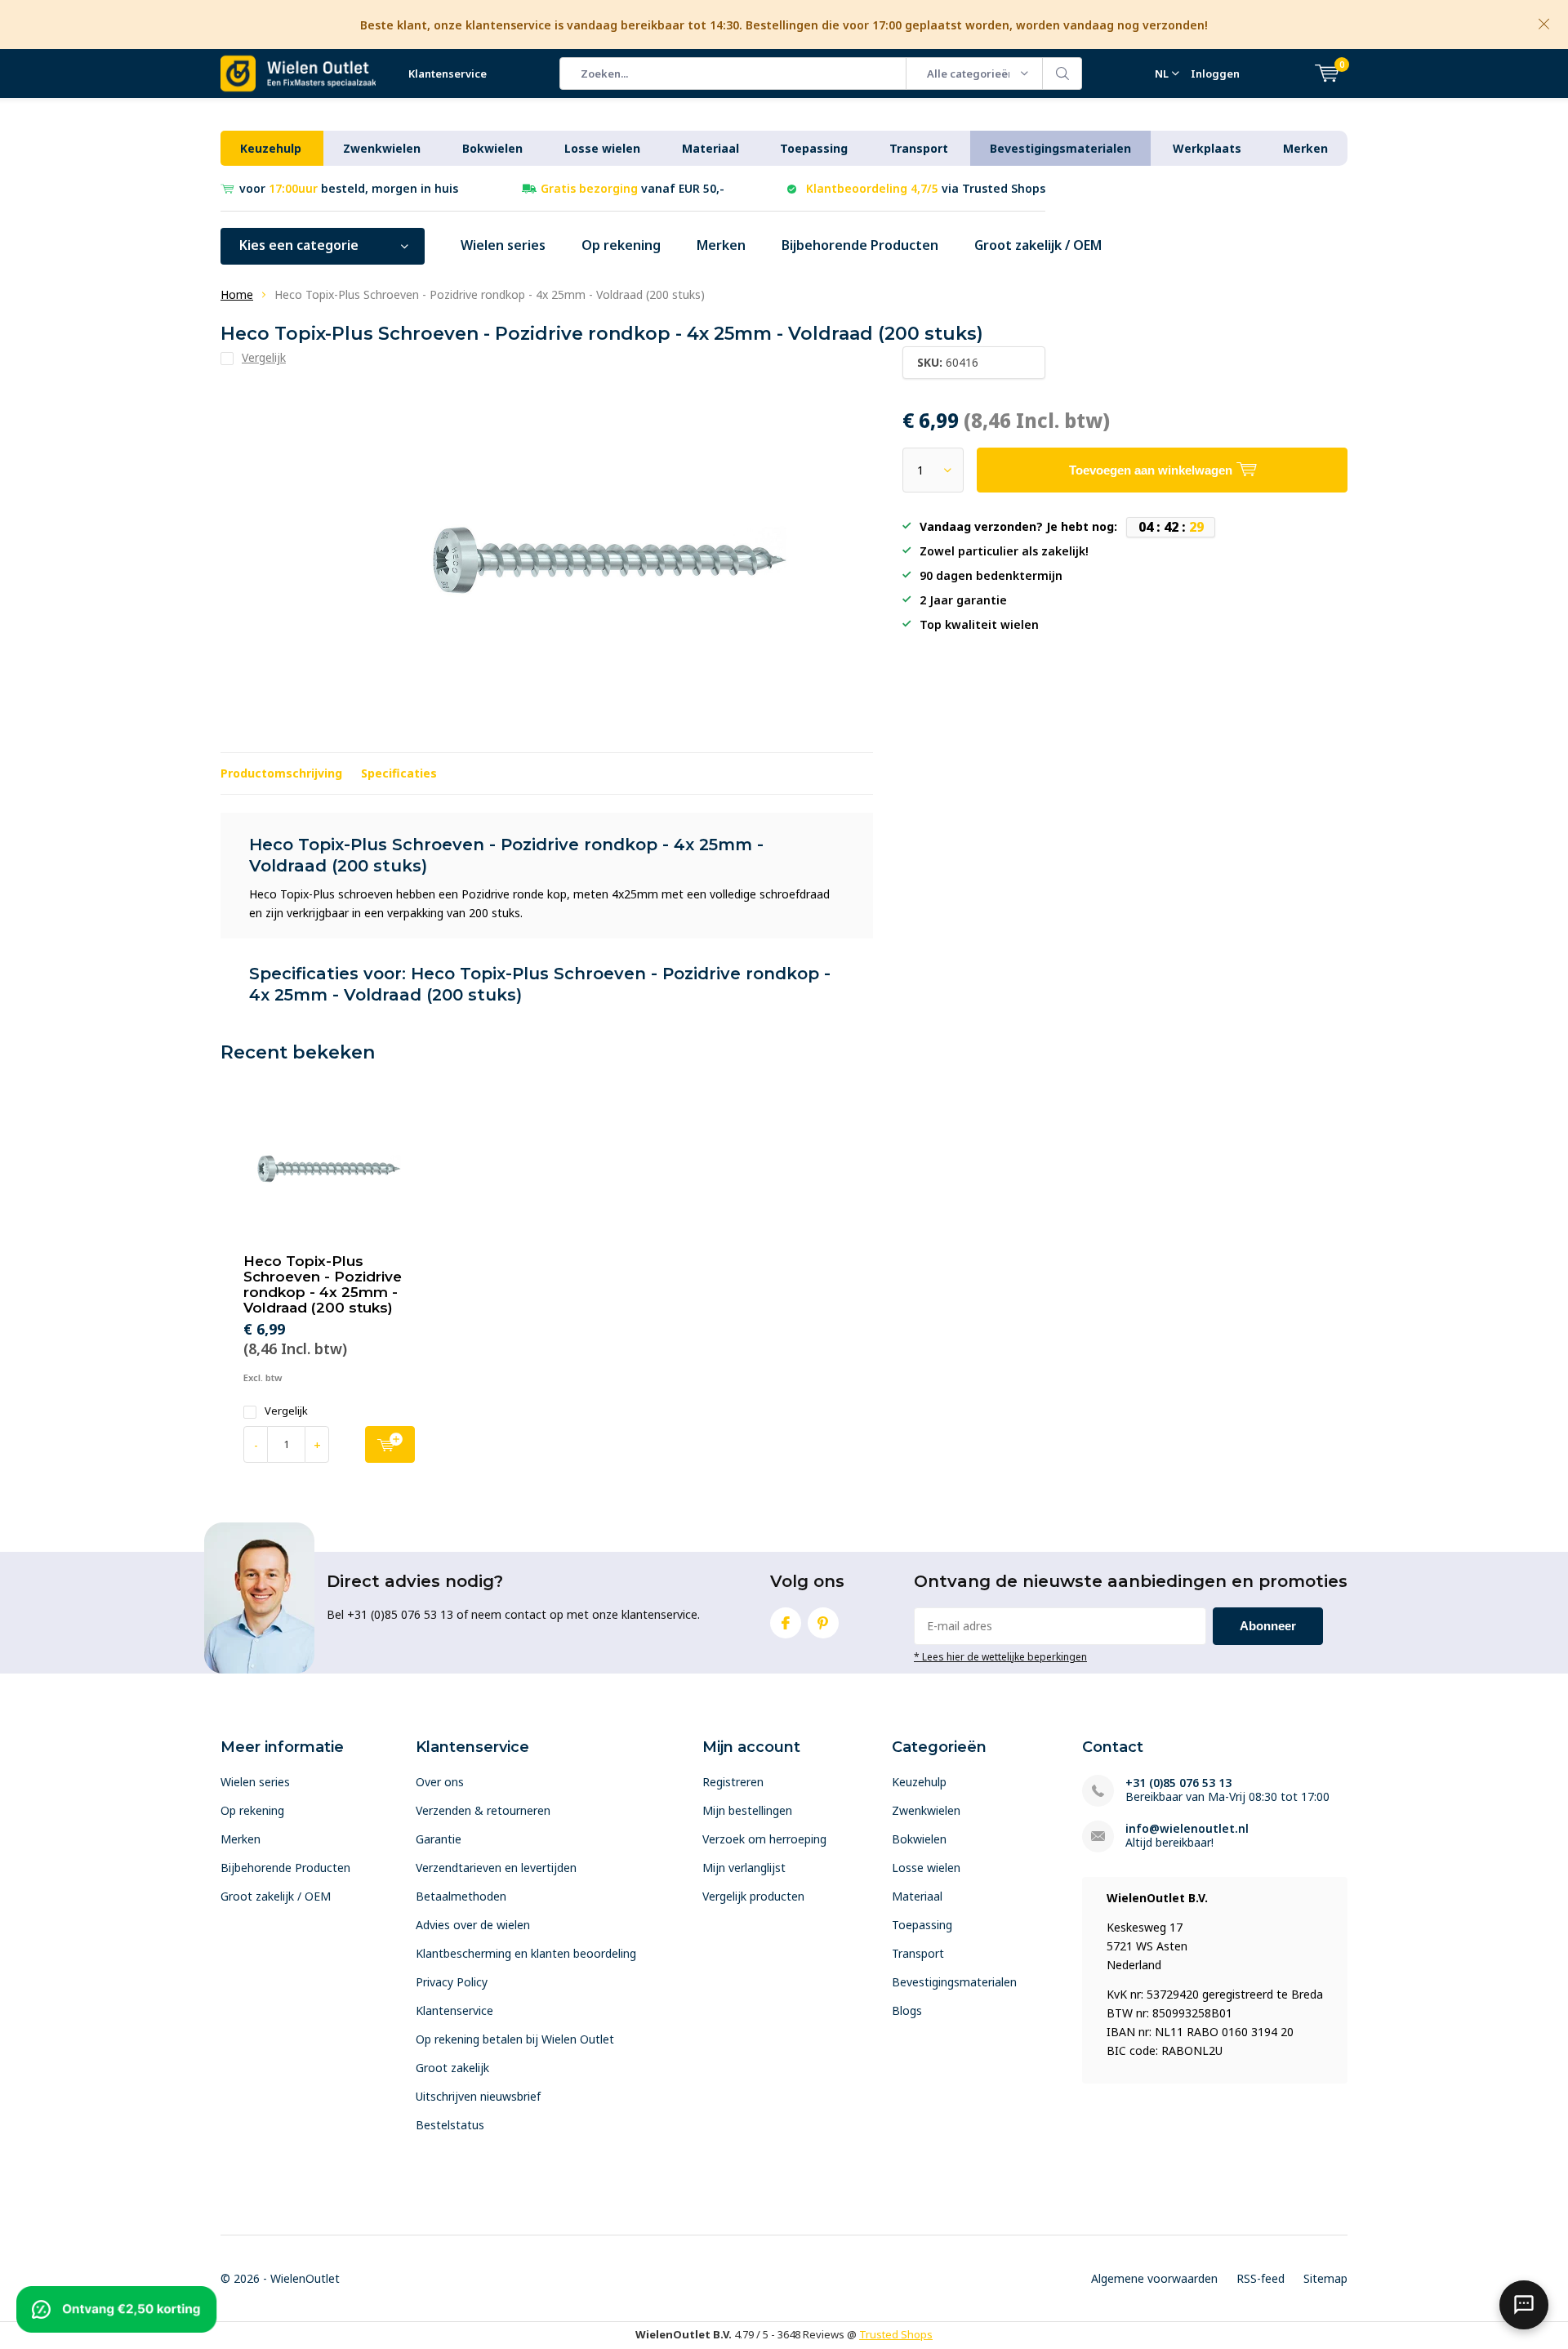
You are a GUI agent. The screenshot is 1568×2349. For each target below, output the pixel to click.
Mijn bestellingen (747, 1810)
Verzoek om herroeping (764, 1839)
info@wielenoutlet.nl (1187, 1828)
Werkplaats (1207, 148)
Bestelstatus (450, 2125)
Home (237, 294)
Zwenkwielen (382, 148)
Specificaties (399, 773)
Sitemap (1325, 2278)
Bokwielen (492, 148)
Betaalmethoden (461, 1896)
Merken (1305, 148)
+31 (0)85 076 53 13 (1178, 1783)
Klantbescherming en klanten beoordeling (526, 1953)
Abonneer (1268, 1626)
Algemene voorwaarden (1154, 2278)
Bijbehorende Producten (860, 245)
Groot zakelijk (452, 2068)
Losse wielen (602, 148)
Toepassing (814, 148)
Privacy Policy (452, 1982)
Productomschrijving (281, 773)
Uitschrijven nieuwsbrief (478, 2096)
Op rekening (621, 245)
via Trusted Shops (926, 188)
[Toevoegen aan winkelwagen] (390, 1444)
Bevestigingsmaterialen (1060, 148)
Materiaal (710, 148)
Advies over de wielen (473, 1925)
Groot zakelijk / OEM (1038, 245)
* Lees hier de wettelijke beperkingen (1000, 1656)
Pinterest (823, 1623)
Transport (919, 148)
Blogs (907, 2010)
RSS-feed (1261, 2278)
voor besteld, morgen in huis (349, 188)
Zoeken (1062, 74)
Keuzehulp (271, 148)
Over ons (440, 1782)
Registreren (733, 1782)
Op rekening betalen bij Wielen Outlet (515, 2039)
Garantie (439, 1839)
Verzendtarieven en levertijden (496, 1868)
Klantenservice (448, 74)
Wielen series (503, 245)
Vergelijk (286, 1411)
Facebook (786, 1623)
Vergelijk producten (753, 1896)
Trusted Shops (896, 2334)
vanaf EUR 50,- (633, 188)
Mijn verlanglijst (744, 1868)
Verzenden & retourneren (483, 1810)
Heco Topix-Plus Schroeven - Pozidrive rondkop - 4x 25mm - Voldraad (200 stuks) (323, 1284)
